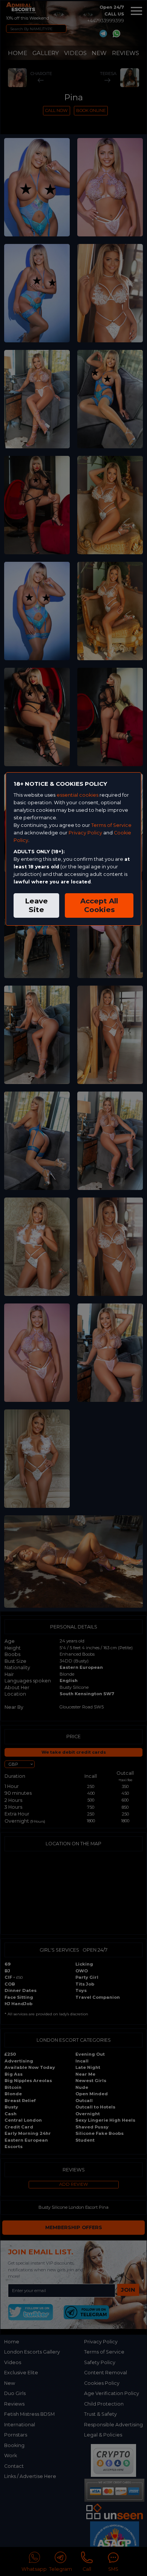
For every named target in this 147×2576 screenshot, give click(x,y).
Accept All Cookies (99, 905)
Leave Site (36, 905)
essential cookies (77, 795)
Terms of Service (111, 825)
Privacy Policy (85, 833)
